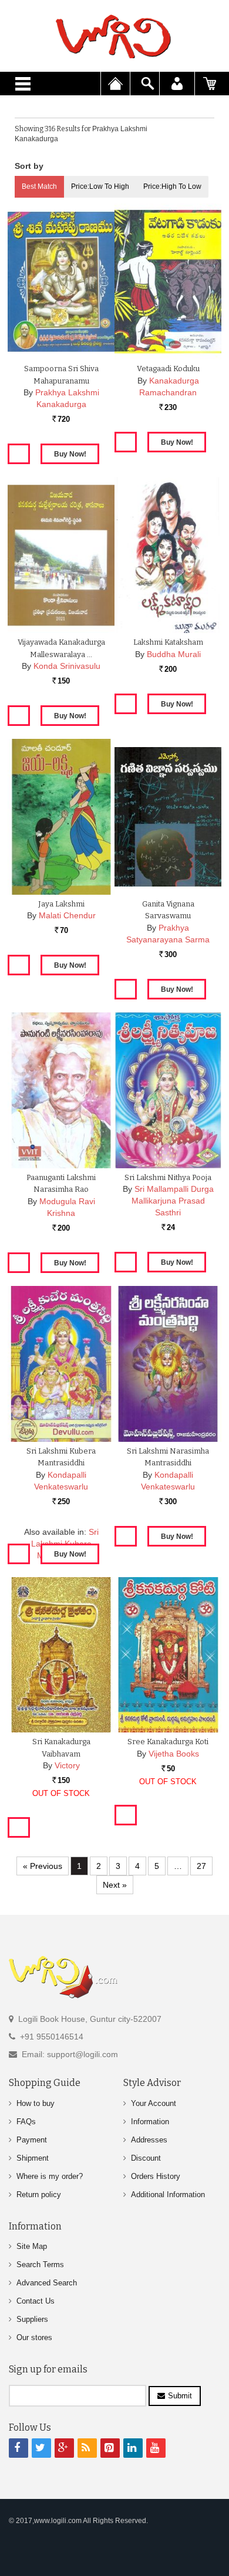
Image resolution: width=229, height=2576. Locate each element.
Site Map (32, 2246)
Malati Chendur (67, 915)
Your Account (154, 2103)
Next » (115, 1885)
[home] (114, 36)
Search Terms (40, 2265)
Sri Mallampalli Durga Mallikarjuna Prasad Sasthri (173, 1201)
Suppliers (32, 2319)
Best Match (39, 186)
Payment (32, 2140)
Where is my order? (50, 2176)
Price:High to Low (172, 186)
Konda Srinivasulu (67, 666)
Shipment (33, 2158)
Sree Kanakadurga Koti (168, 1742)
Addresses (149, 2140)
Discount (146, 2158)
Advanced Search (47, 2283)
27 (201, 1866)
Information (150, 2122)
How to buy (36, 2103)
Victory (67, 1765)
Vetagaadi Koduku (168, 369)
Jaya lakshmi (61, 904)
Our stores (34, 2337)
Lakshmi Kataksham (168, 642)
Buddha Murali (174, 654)
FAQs (26, 2122)
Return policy (39, 2195)
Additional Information (168, 2195)
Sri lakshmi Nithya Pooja (168, 1177)
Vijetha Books (174, 1754)
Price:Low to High (100, 186)
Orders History (156, 2176)
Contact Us (36, 2301)
